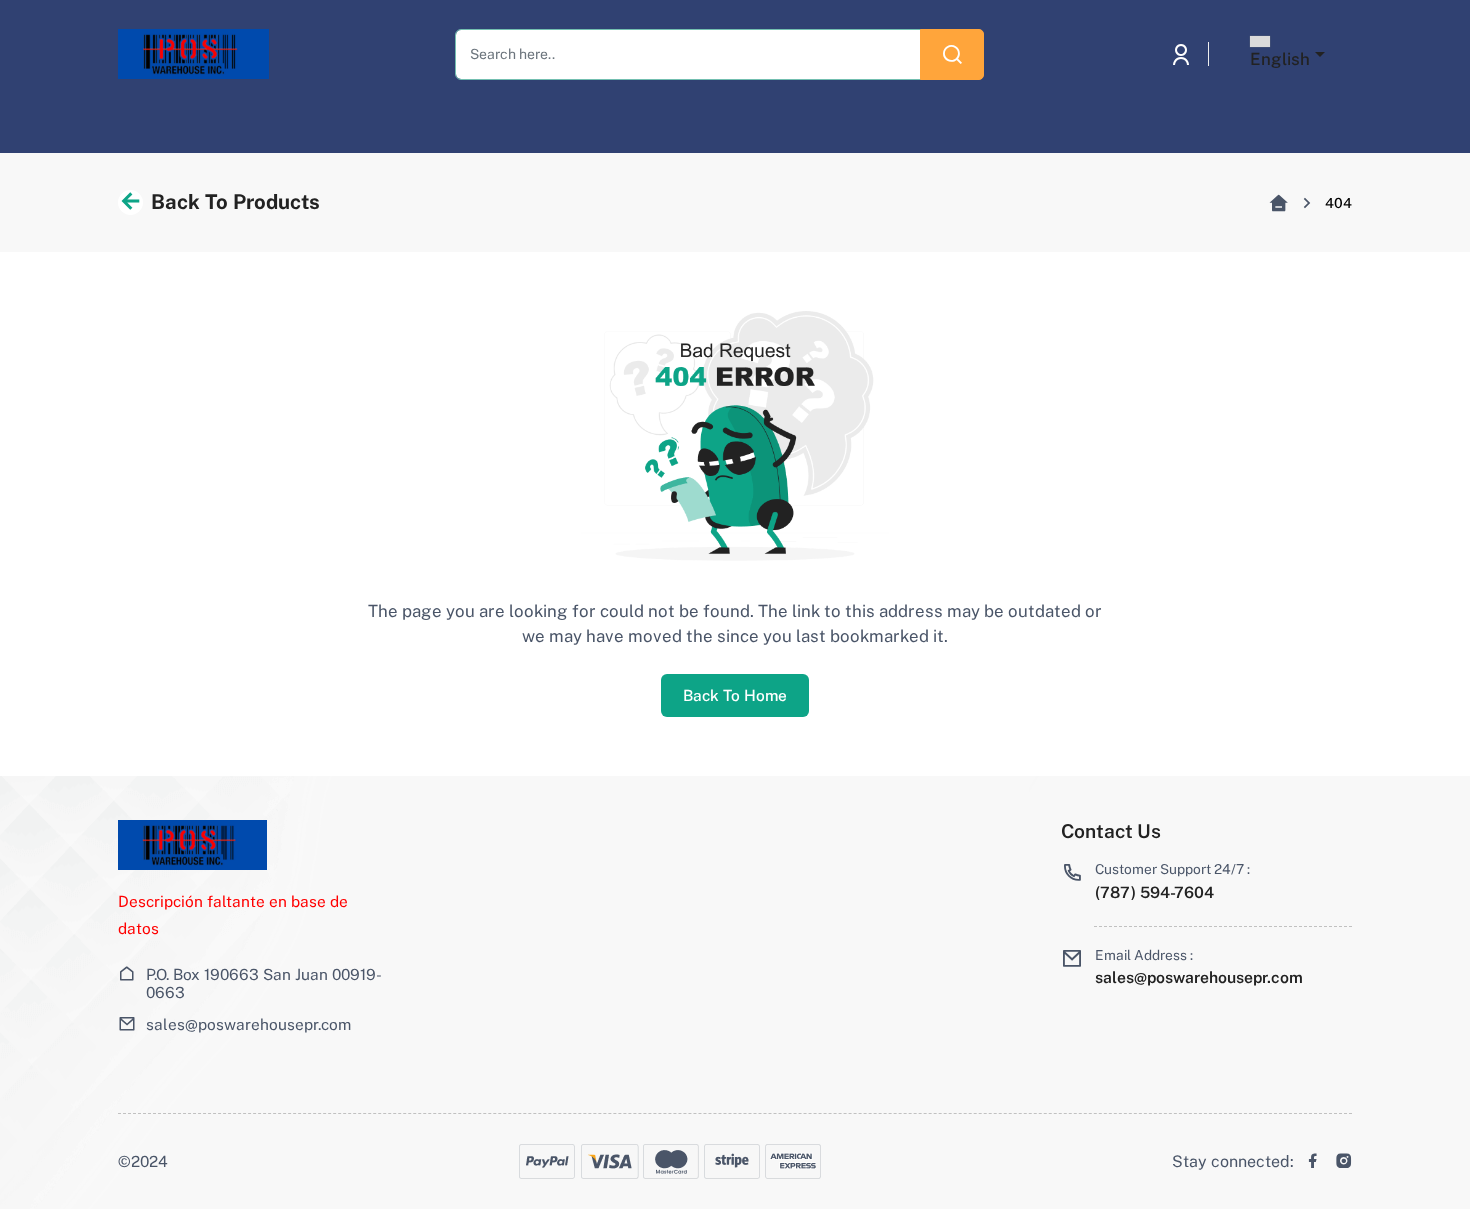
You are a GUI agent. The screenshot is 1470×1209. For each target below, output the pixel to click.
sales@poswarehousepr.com (248, 1024)
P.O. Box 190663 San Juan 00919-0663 (264, 983)
